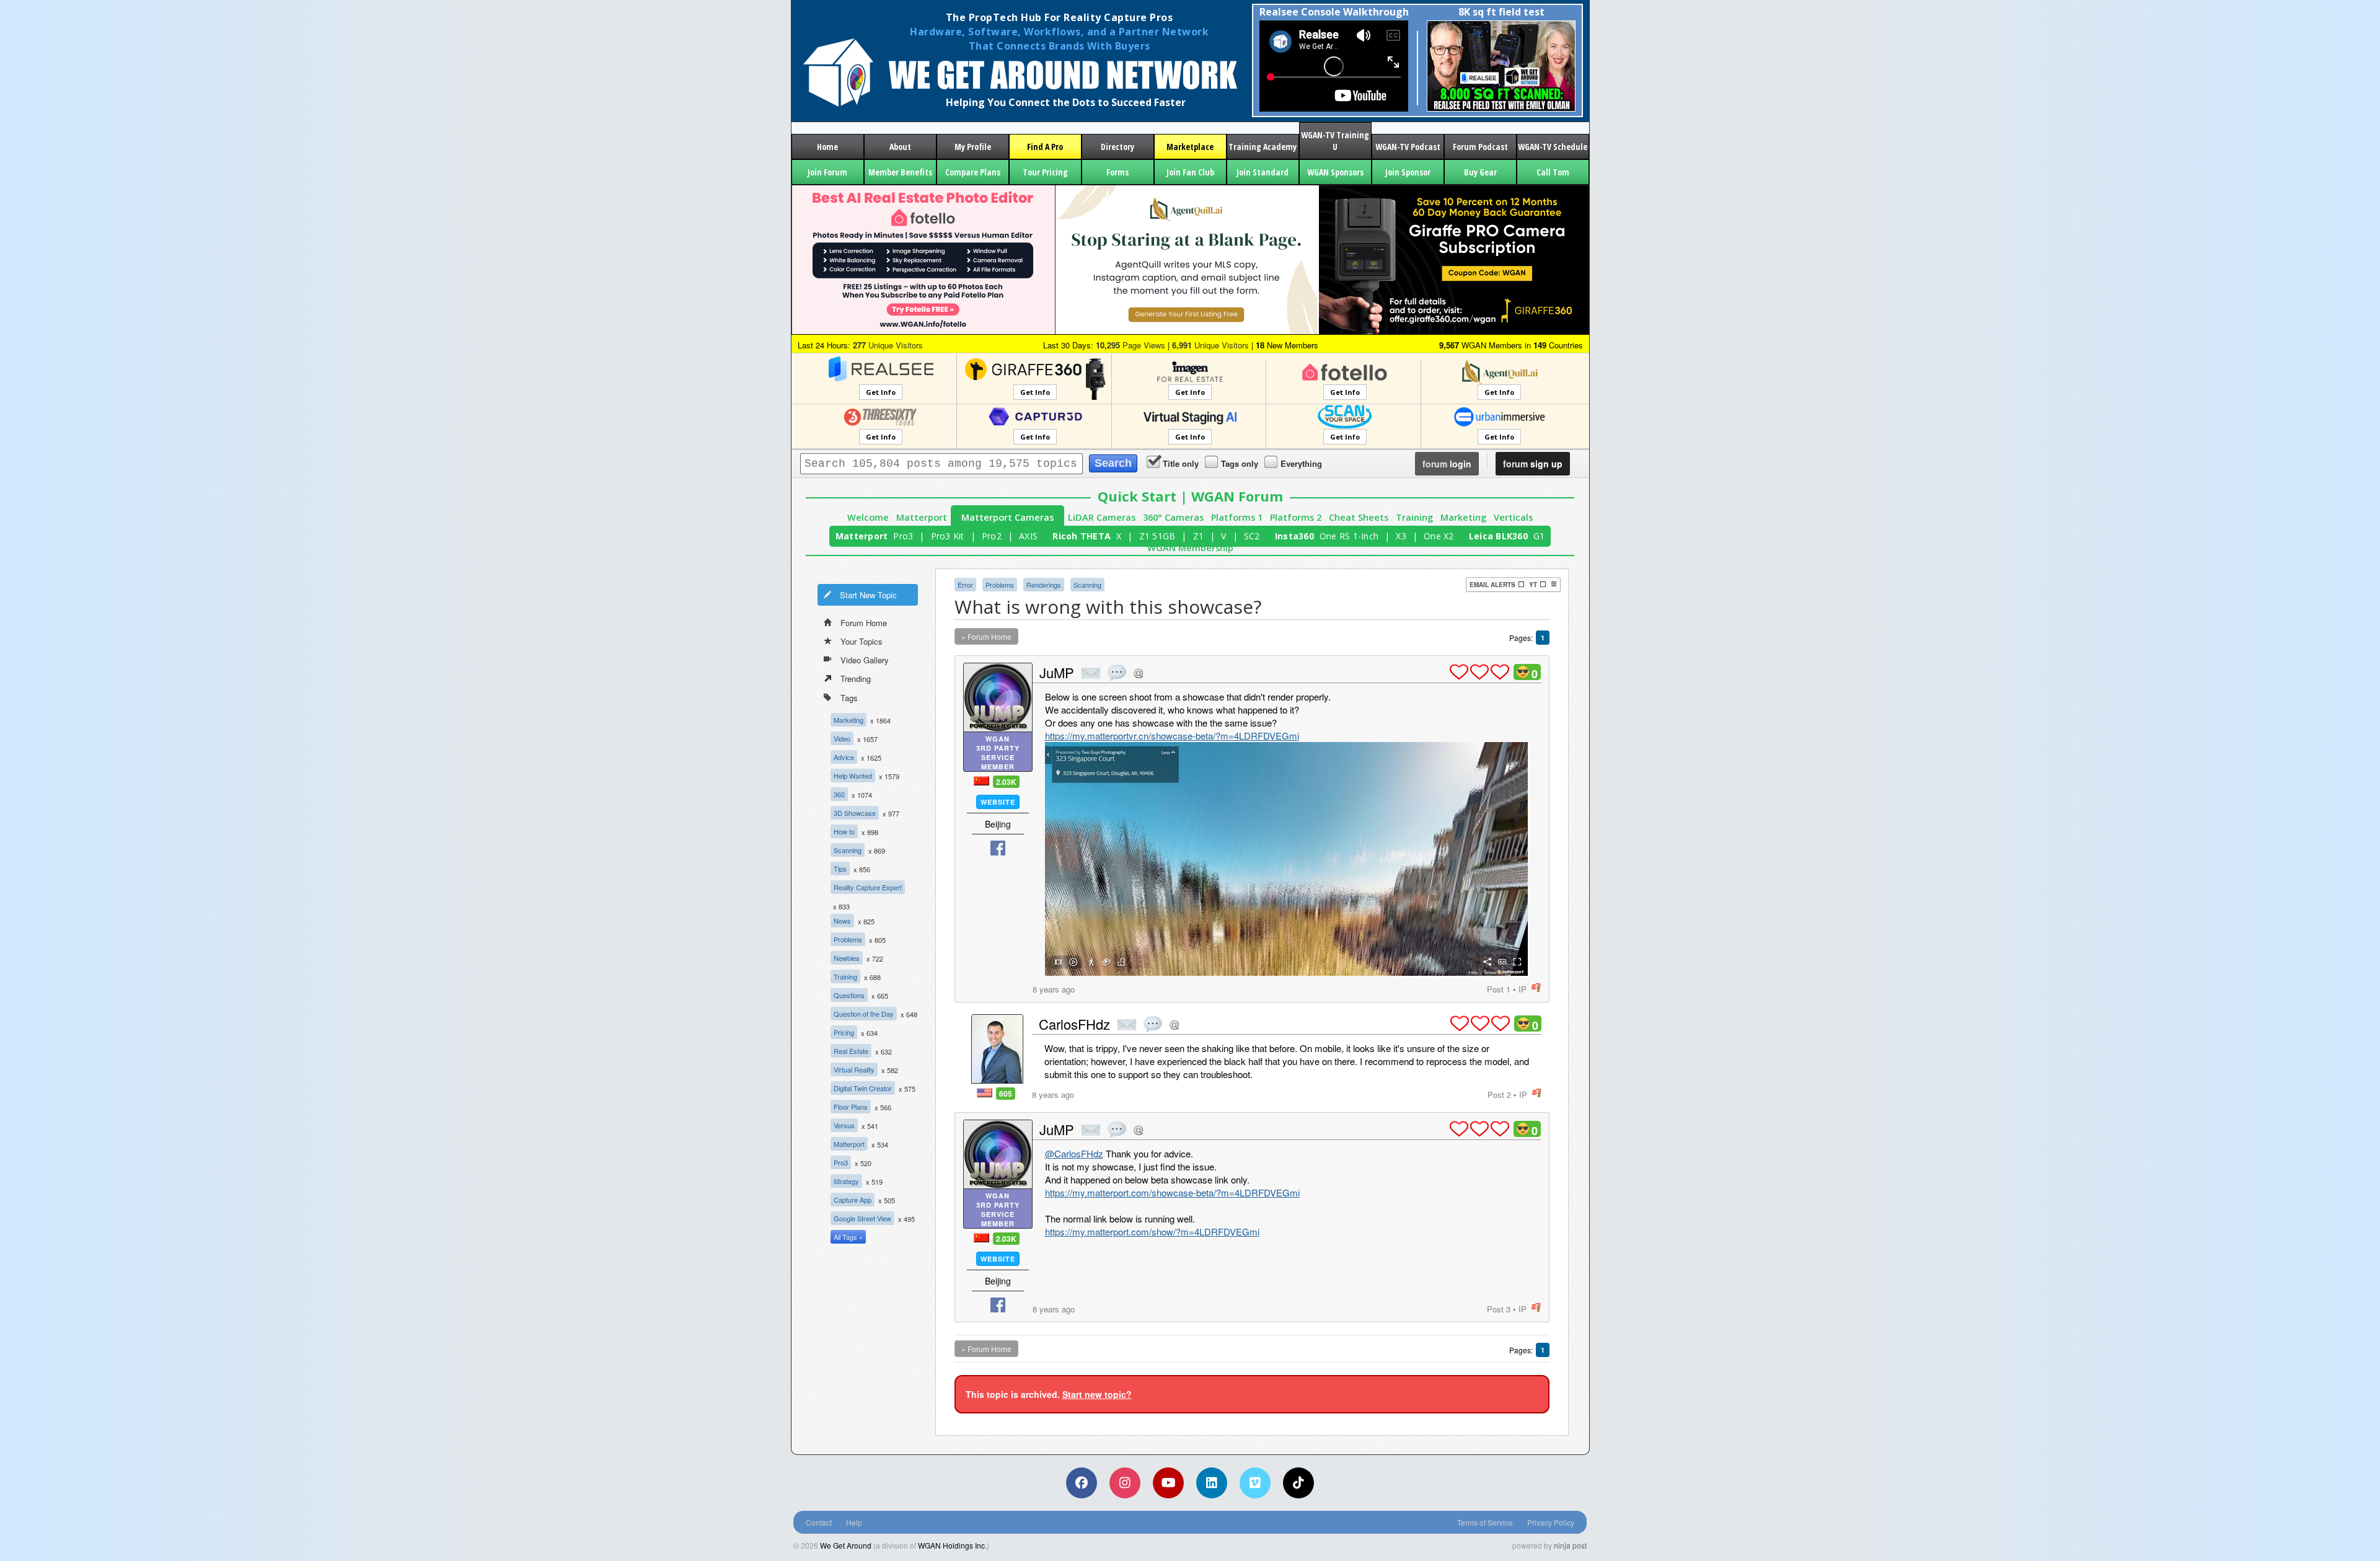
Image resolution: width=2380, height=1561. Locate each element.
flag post (1536, 988)
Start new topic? (1097, 1394)
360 (839, 794)
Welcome (868, 517)
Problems (848, 939)
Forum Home (864, 623)
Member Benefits (900, 172)
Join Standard (1263, 172)
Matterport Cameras (1007, 517)
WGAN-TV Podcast (1408, 147)
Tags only (1240, 463)
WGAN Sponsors (1335, 172)
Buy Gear (1480, 172)
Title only (1181, 463)
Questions (849, 995)
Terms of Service (1485, 1522)
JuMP (1057, 672)
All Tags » (848, 1237)
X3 (1401, 536)
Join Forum (827, 172)
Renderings (1044, 585)
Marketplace (1190, 147)
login (1447, 464)
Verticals (1513, 517)
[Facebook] (1082, 1483)
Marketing (1463, 517)
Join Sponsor (1408, 172)
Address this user (1138, 673)
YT (1533, 585)
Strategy (846, 1181)
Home (827, 147)
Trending (856, 679)
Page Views (1130, 345)
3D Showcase (855, 813)
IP (1523, 989)
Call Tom (1553, 172)
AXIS (1028, 536)
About (900, 147)
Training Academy (1263, 147)
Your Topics (862, 641)
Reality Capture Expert (868, 887)
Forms (1117, 172)
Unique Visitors (888, 345)
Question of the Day (864, 1014)
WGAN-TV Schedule (1553, 147)
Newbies (847, 958)
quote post (1117, 673)
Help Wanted (853, 776)
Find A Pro (1045, 147)
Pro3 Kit (948, 536)
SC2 (1252, 536)
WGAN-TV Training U (1335, 141)
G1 (1539, 536)
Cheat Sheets (1359, 517)
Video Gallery (865, 660)
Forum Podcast (1480, 147)
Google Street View (862, 1218)
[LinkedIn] (1212, 1483)
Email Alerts (1492, 585)
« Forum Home (986, 636)
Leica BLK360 (1498, 536)
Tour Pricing (1045, 172)
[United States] (985, 1093)
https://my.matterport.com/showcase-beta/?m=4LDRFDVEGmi (1172, 1192)
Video (842, 738)
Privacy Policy (1551, 1522)
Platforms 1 (1237, 517)
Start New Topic (868, 595)
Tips (840, 869)
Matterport (922, 517)
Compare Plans (973, 172)
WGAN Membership (1190, 548)
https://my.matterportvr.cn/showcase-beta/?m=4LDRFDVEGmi (1172, 736)
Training (1414, 517)
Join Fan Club (1190, 172)
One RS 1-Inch (1349, 536)
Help (854, 1522)
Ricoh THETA (1082, 536)
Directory (1117, 147)
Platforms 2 (1296, 517)
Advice (844, 757)
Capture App (853, 1200)
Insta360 (1294, 536)
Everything (1301, 463)
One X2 (1439, 536)
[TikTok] (1298, 1483)
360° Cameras (1173, 517)
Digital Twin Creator (863, 1088)
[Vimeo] (1255, 1483)
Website (998, 802)
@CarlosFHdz (1074, 1153)
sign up (1533, 464)
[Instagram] (1125, 1483)
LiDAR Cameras (1102, 517)
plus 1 (1459, 672)
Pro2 (992, 536)
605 (1006, 1094)
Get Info (881, 392)
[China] (981, 781)
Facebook (998, 848)
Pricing (844, 1032)
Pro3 (903, 536)
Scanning (848, 850)
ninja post (1570, 1545)
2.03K (1006, 782)
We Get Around (846, 1545)
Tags (849, 698)
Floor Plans (851, 1107)
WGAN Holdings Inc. (952, 1545)
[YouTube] (1168, 1483)
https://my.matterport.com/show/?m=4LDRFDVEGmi (1152, 1232)
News (842, 921)
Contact (819, 1522)
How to (844, 831)
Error (965, 585)
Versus (844, 1125)
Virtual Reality (854, 1069)
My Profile (973, 147)
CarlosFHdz (1074, 1024)
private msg (1091, 673)
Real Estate (851, 1051)
